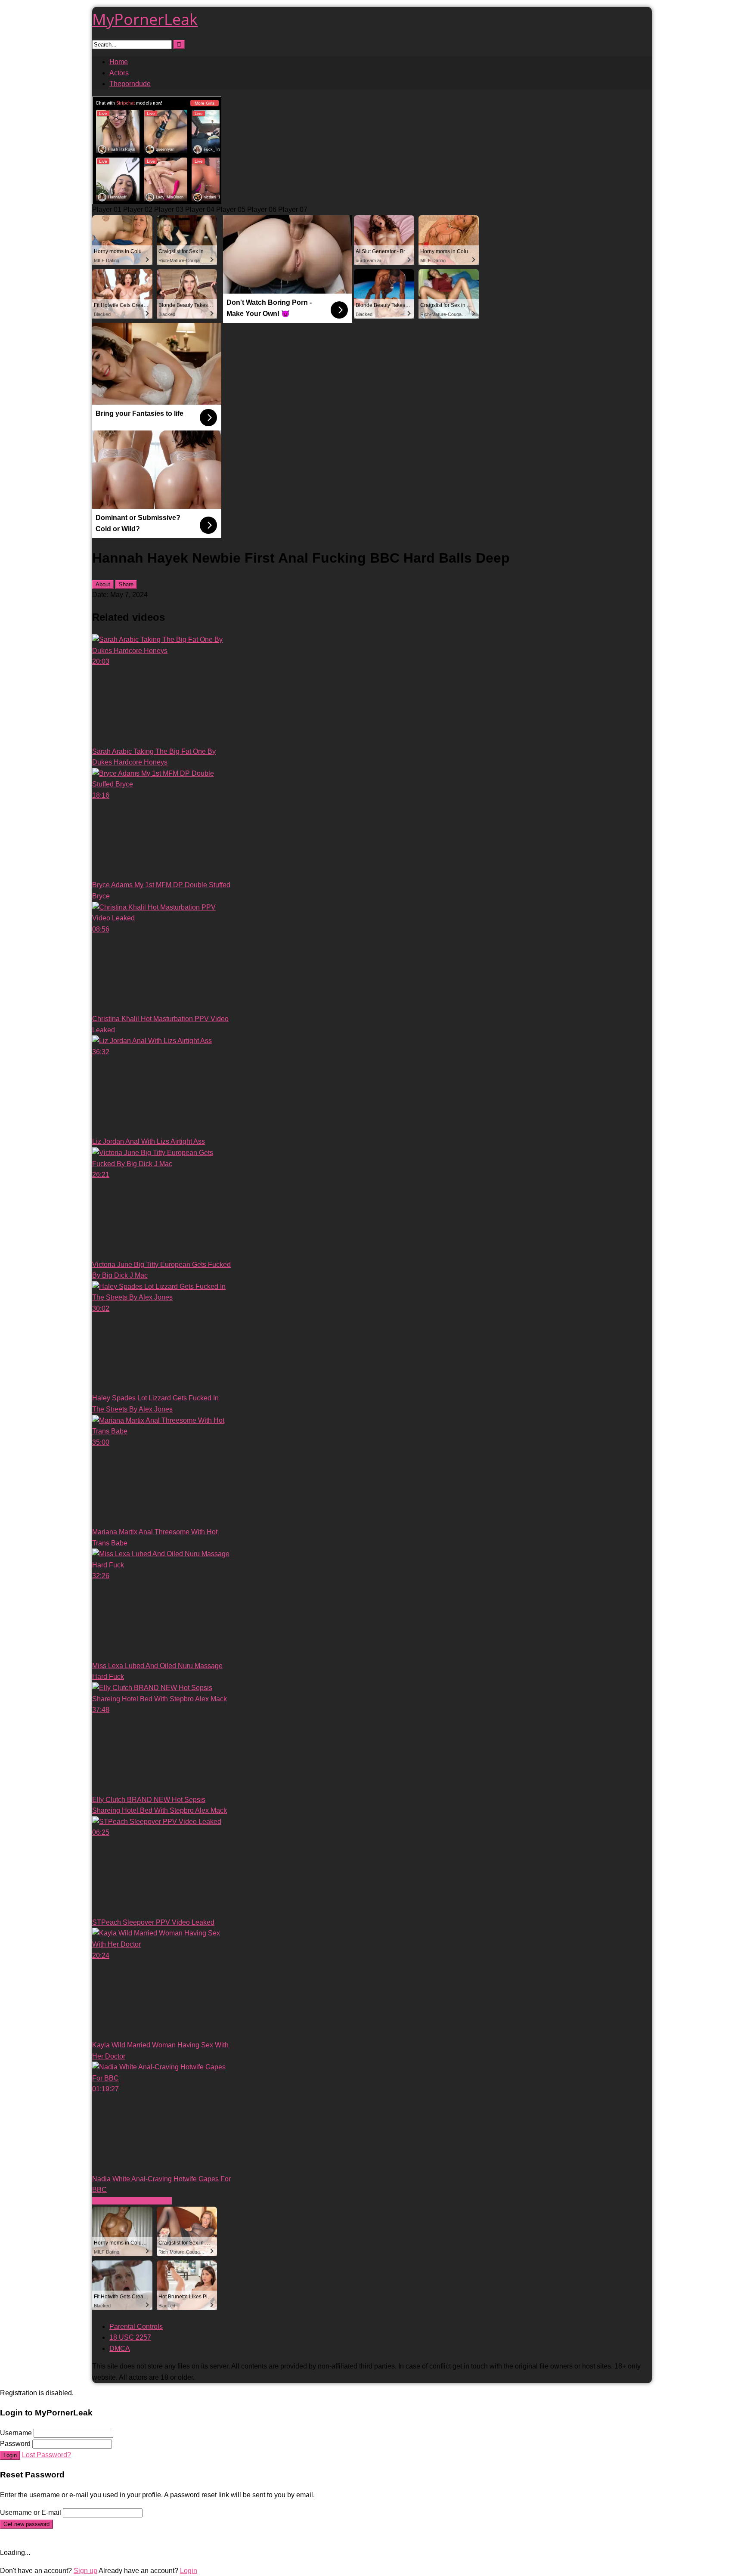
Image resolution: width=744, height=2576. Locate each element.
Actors (119, 73)
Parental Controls (136, 2327)
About (103, 584)
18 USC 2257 (130, 2337)
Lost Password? (46, 2455)
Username (16, 2433)
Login (10, 2455)
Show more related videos (132, 2201)
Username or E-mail (31, 2513)
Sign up (85, 2571)
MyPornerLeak (145, 19)
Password (15, 2444)
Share (126, 584)
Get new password (26, 2524)
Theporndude (130, 84)
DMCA (120, 2348)
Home (119, 62)
